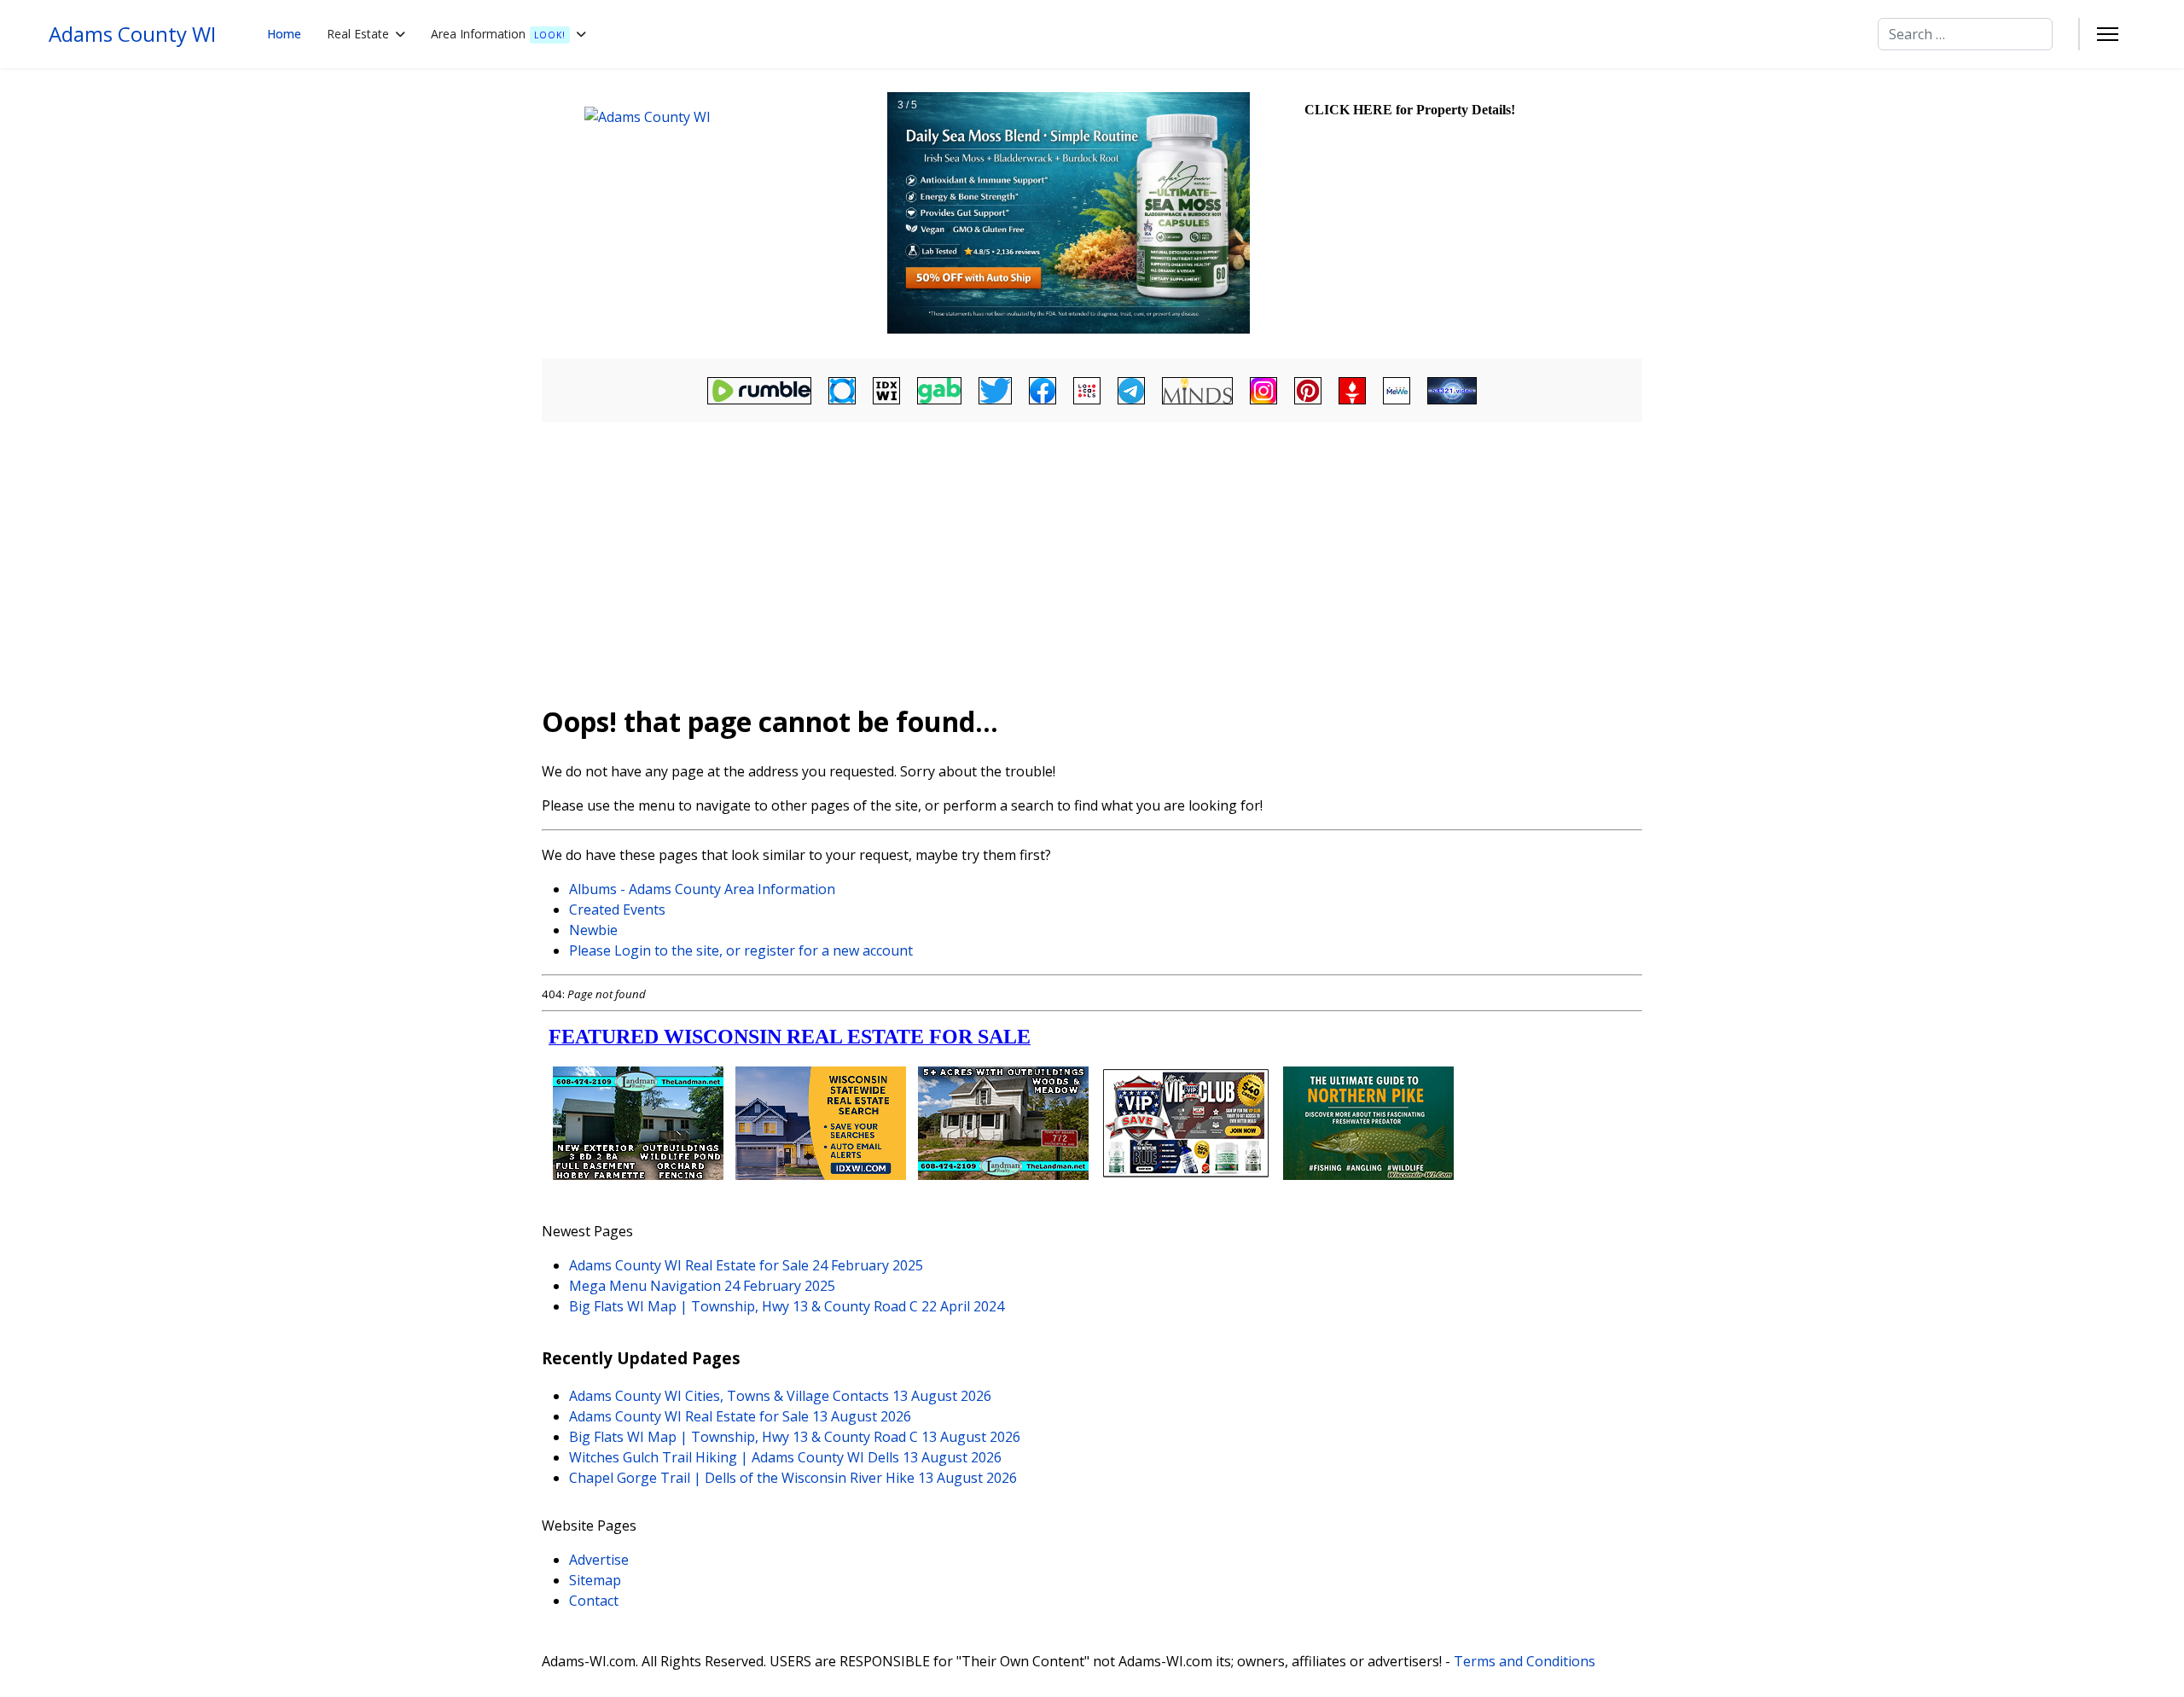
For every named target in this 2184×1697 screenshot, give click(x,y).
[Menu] (2108, 34)
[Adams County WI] (712, 213)
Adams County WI (132, 34)
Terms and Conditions (1525, 1661)
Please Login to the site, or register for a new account (741, 950)
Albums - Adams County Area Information (702, 889)
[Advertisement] (1092, 555)
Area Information (498, 34)
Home (284, 34)
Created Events (617, 910)
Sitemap (595, 1580)
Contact (594, 1601)
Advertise (599, 1560)
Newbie (593, 930)
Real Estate (358, 34)
